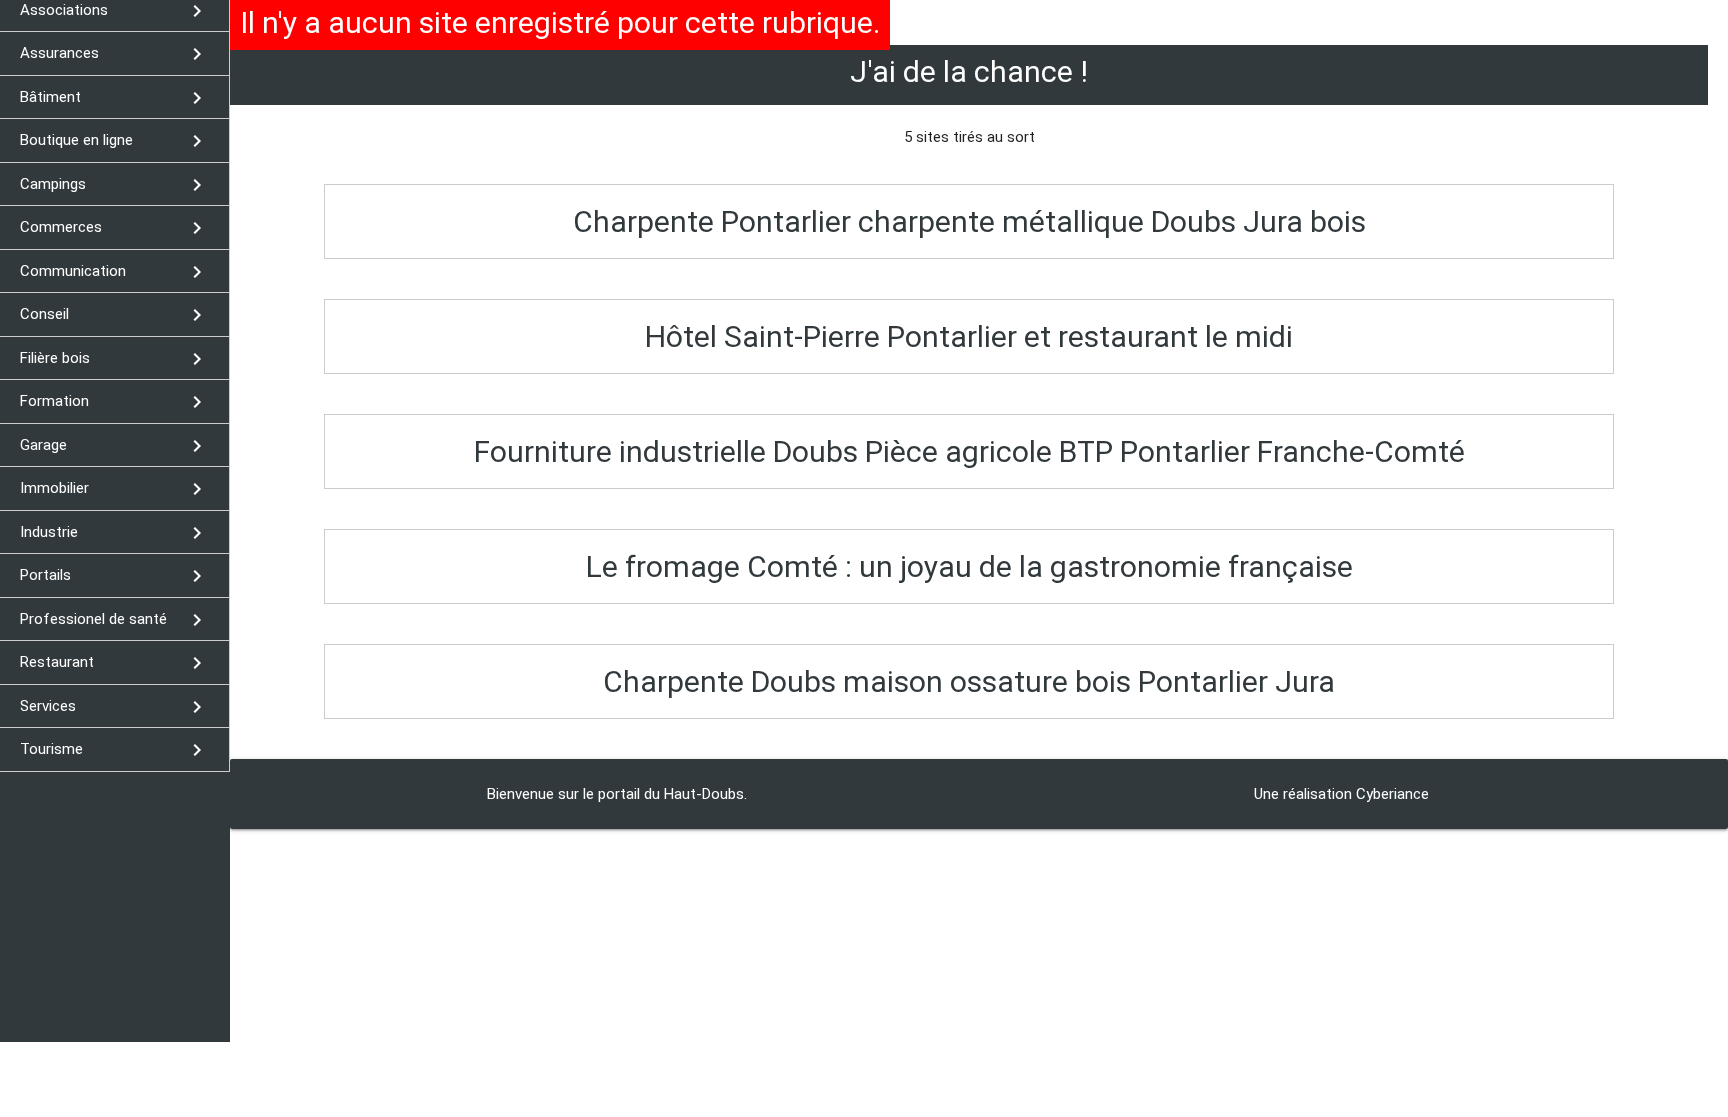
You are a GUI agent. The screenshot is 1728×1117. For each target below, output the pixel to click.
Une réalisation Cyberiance (1341, 794)
